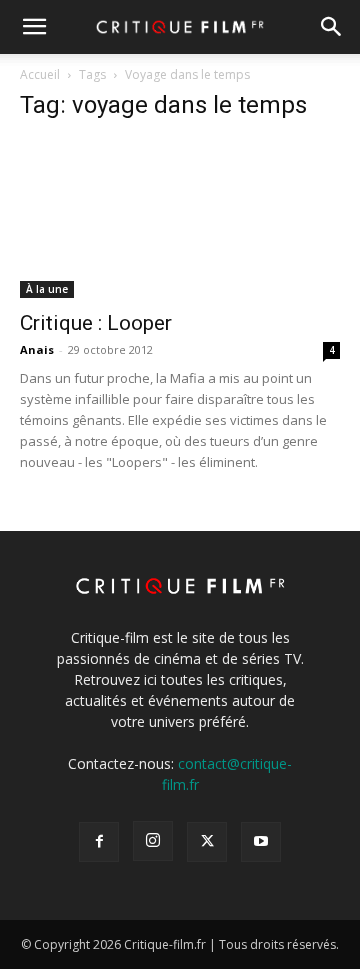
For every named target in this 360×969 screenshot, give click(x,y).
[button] (34, 27)
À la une (47, 289)
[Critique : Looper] (180, 219)
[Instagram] (153, 841)
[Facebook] (99, 842)
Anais (37, 349)
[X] (207, 842)
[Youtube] (261, 842)
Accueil (40, 74)
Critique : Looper (96, 323)
